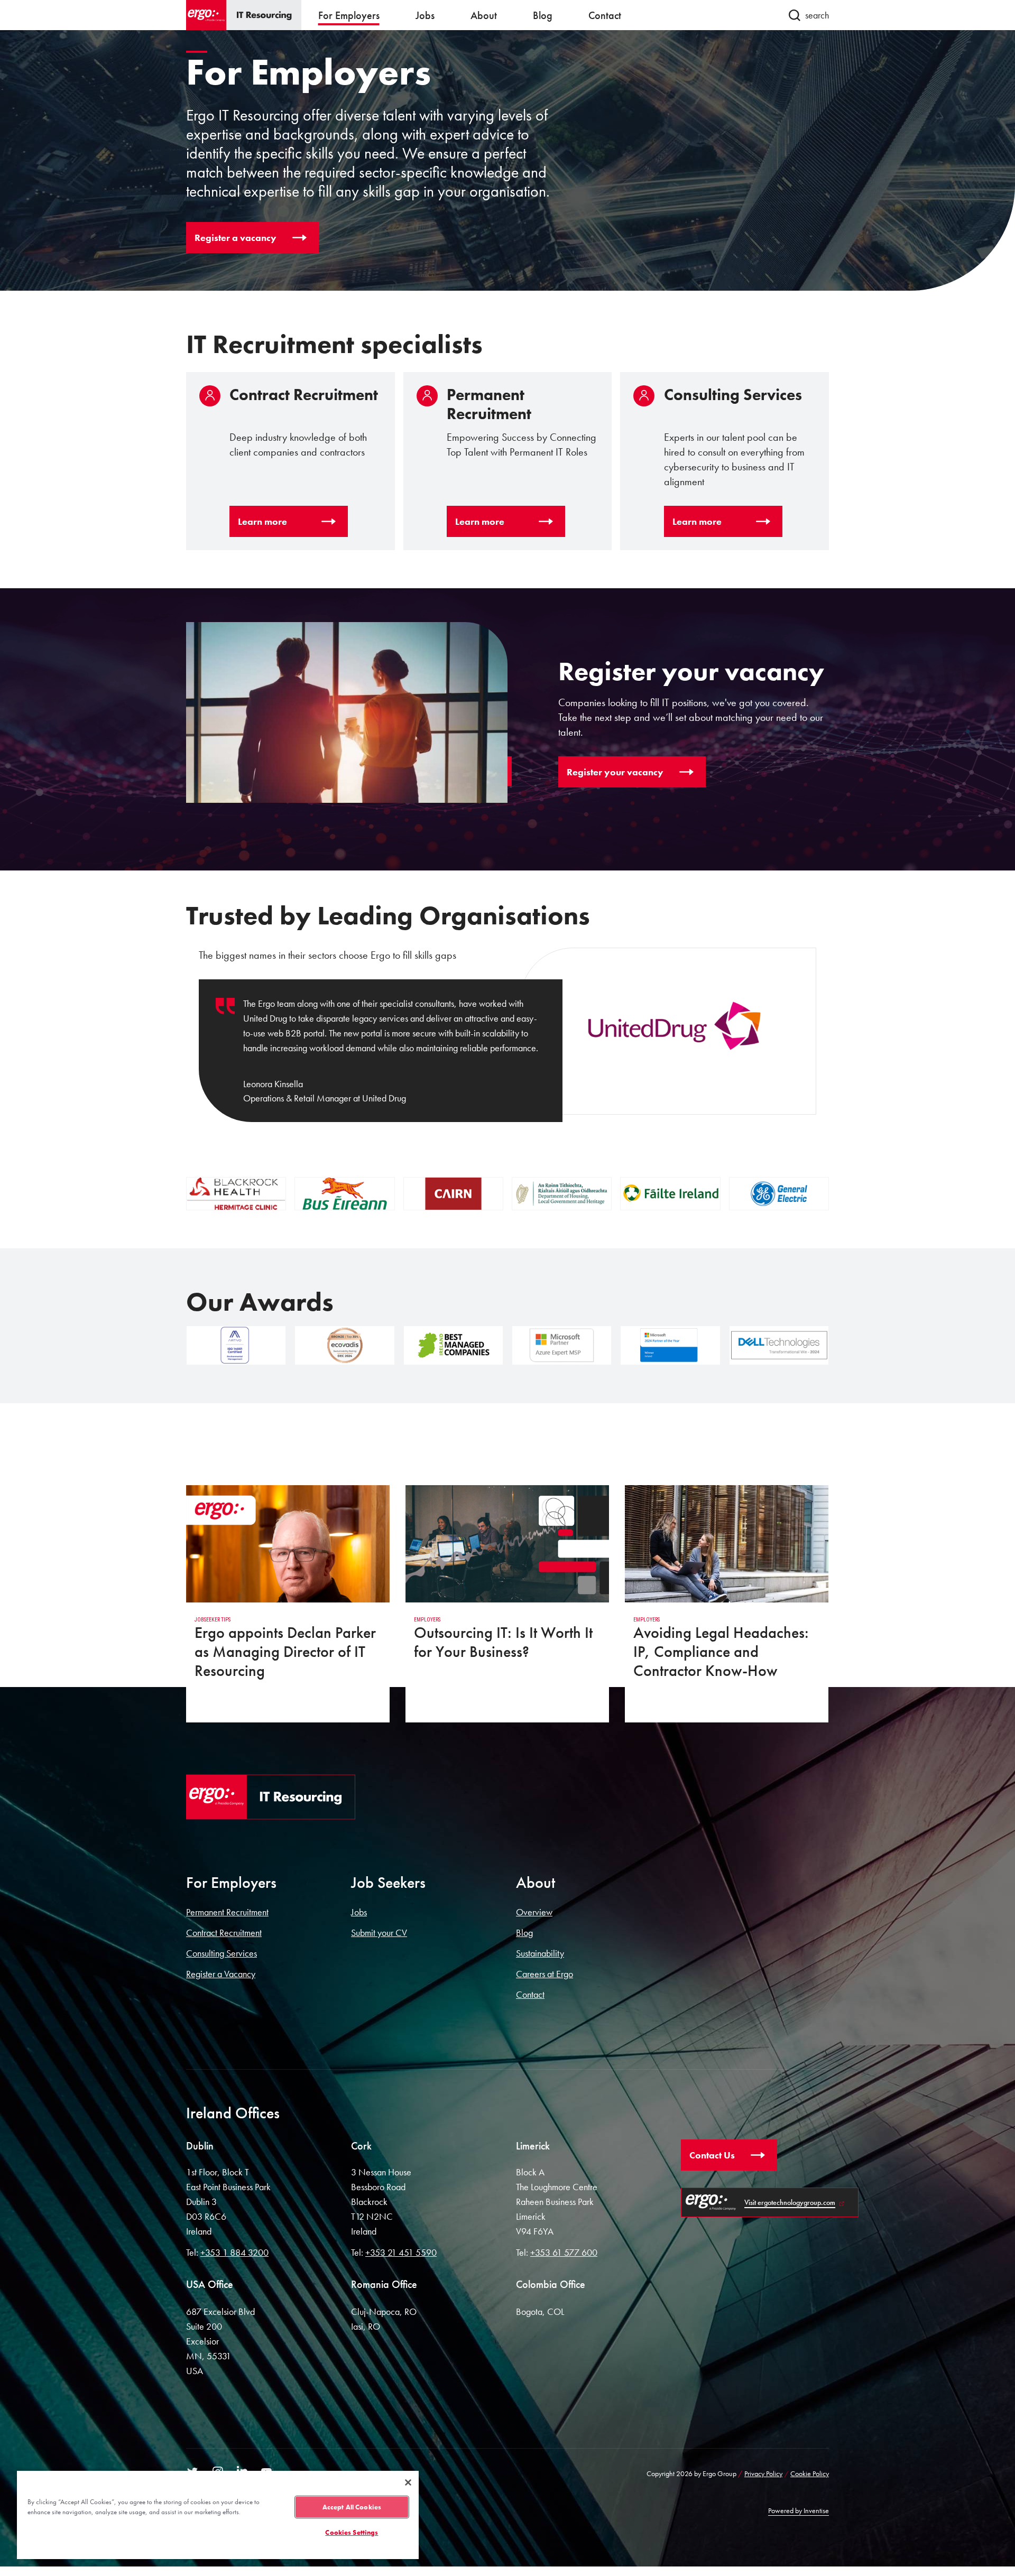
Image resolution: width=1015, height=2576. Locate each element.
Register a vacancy (236, 238)
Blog (524, 1933)
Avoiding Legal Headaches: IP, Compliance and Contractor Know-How (721, 1652)
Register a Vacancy (221, 1974)
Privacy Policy (763, 2473)
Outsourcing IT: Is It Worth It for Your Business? (503, 1642)
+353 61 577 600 (564, 2252)
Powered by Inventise (799, 2510)
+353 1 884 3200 (234, 2252)
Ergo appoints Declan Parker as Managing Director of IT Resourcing (285, 1652)
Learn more (262, 521)
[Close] (408, 2482)
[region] (218, 2514)
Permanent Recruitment (227, 1912)
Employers (427, 1620)
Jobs (359, 1912)
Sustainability (540, 1953)
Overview (534, 1912)
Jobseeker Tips (213, 1620)
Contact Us (712, 2155)
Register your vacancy (615, 772)
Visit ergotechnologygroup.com (790, 2202)
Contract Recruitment (224, 1933)
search (817, 15)
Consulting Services (222, 1953)
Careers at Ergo (545, 1974)
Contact (530, 1994)
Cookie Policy (810, 2473)
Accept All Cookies (352, 2507)
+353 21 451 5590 (401, 2252)
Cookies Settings (352, 2532)
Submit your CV (379, 1933)
